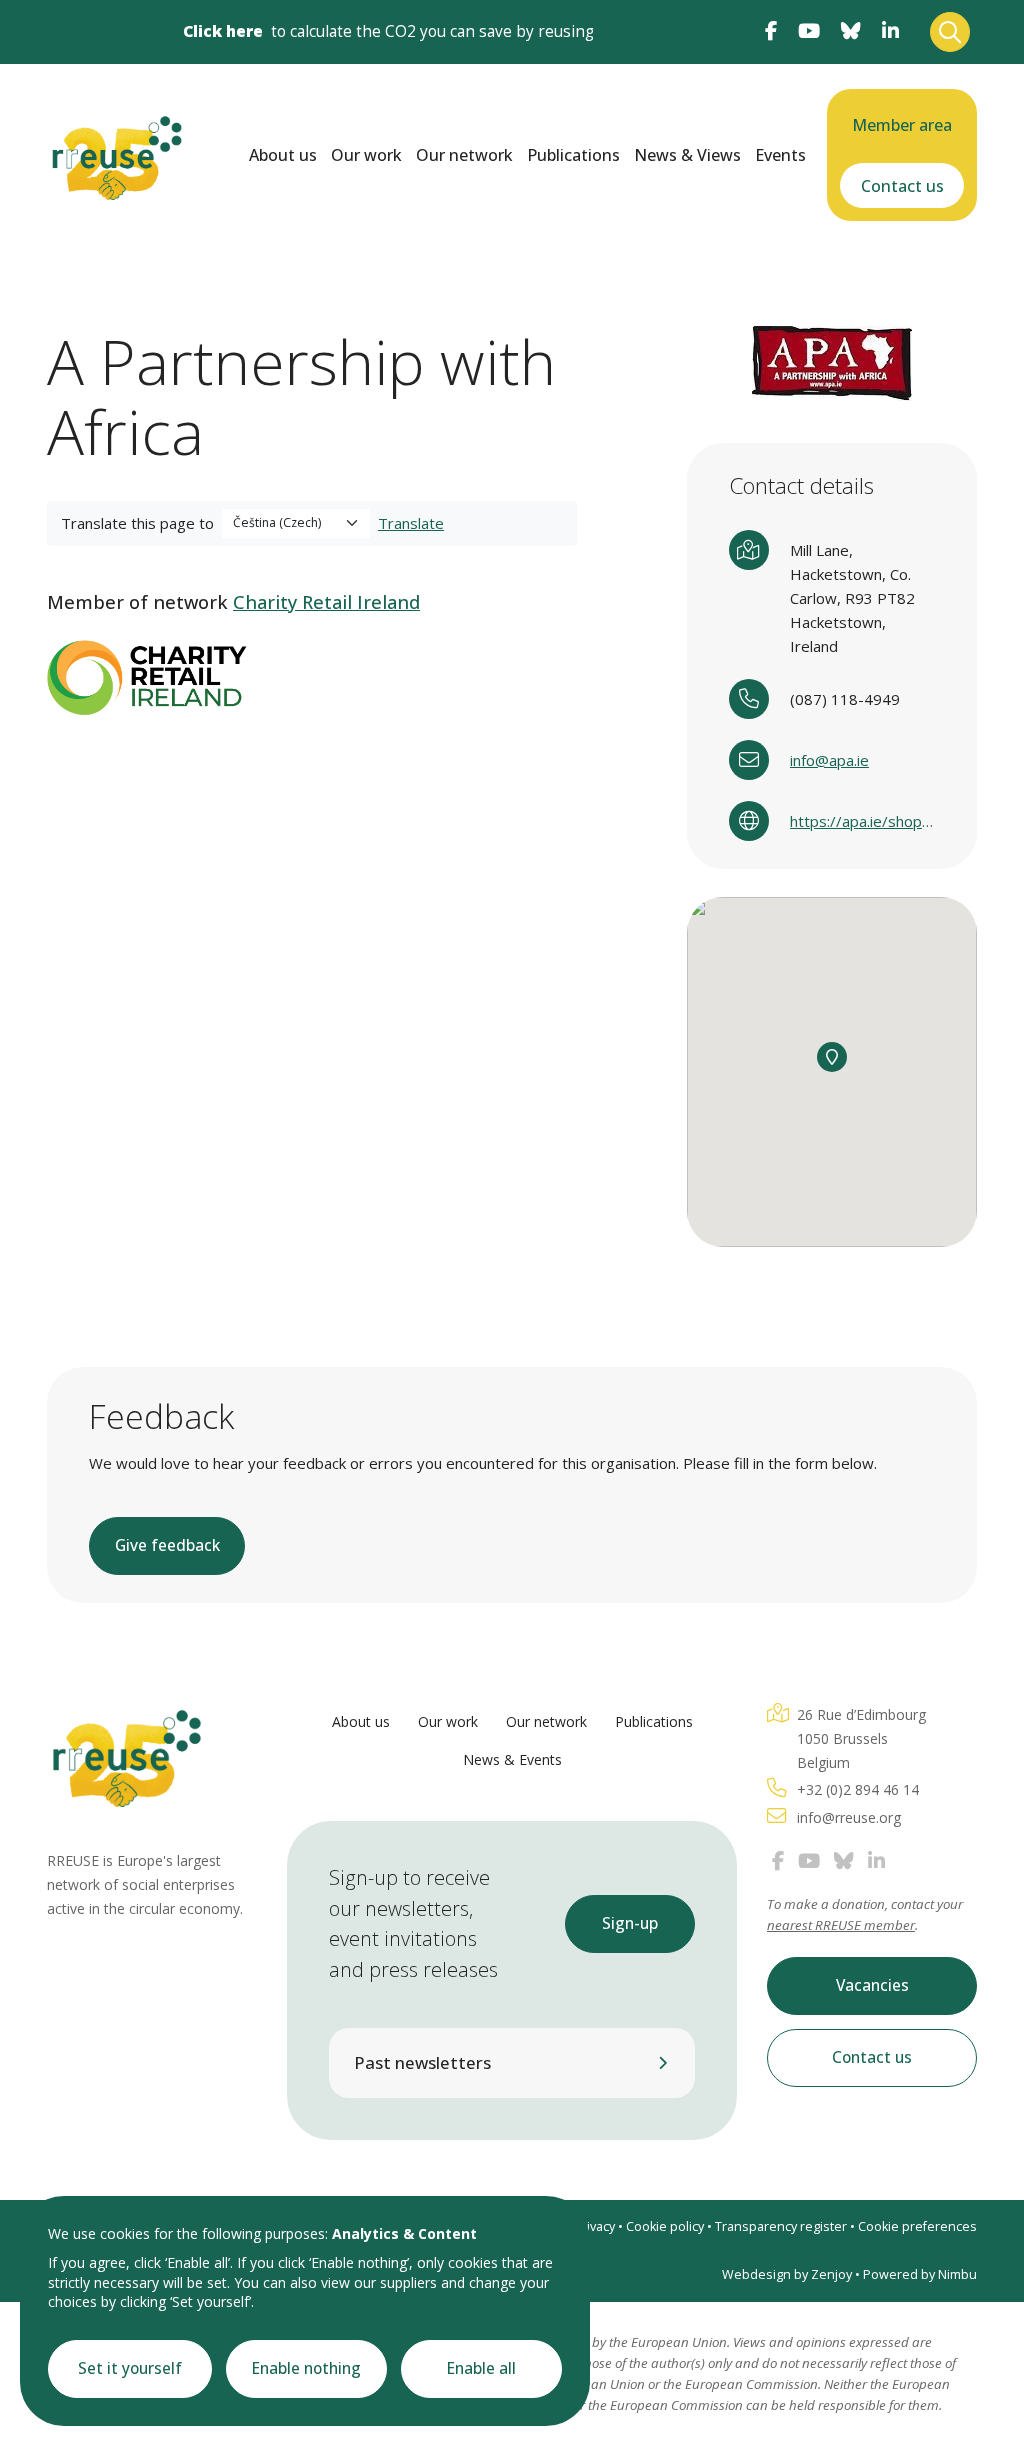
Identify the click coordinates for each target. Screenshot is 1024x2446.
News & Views (687, 155)
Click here (223, 31)
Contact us (902, 186)
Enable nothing (306, 2368)
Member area (902, 125)
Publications (573, 155)
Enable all (481, 2368)
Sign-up (630, 1923)
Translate (411, 523)
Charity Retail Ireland (326, 602)
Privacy (594, 2226)
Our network (464, 155)
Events (780, 155)
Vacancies (872, 1985)
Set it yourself (130, 2368)
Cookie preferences (917, 2226)
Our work (366, 155)
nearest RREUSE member (841, 1925)
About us (283, 155)
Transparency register (781, 2226)
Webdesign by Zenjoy (787, 2274)
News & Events (512, 1759)
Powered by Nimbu (920, 2274)
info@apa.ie (829, 760)
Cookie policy (665, 2226)
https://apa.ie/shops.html (862, 821)
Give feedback (167, 1545)
